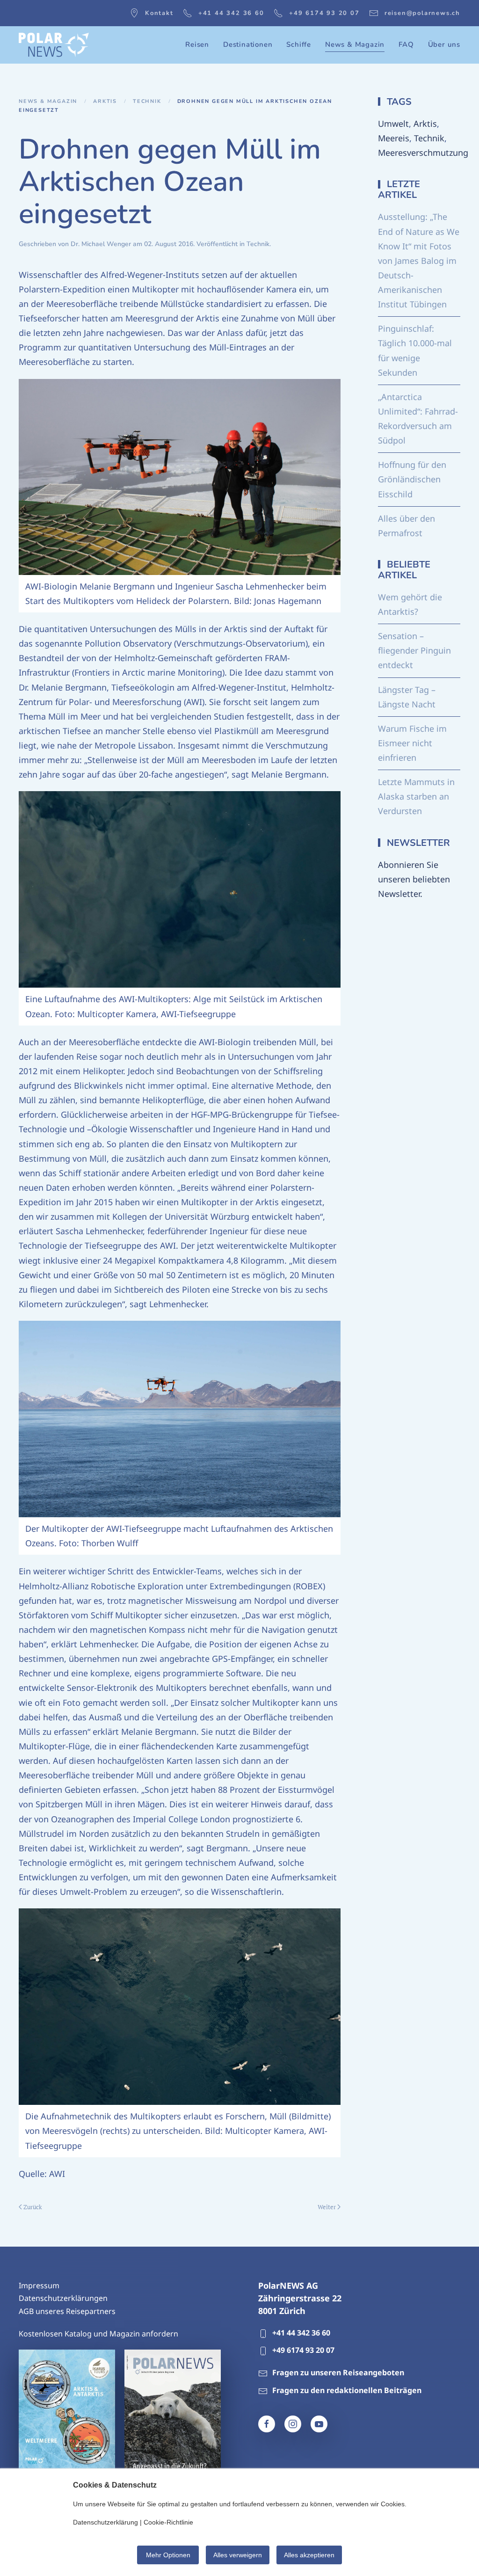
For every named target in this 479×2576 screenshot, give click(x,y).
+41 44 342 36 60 (231, 13)
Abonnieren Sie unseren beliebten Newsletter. (414, 879)
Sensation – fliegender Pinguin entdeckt (414, 650)
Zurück (33, 2207)
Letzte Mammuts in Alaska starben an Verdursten (416, 796)
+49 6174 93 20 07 (324, 13)
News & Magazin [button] (355, 44)
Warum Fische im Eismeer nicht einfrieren (412, 743)
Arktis (425, 124)
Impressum (39, 2285)
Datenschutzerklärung (105, 2522)
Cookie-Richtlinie (168, 2522)
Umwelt (393, 124)
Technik (258, 244)
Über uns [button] (444, 44)
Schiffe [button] (299, 44)
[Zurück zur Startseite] (54, 45)
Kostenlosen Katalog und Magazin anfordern (98, 2334)
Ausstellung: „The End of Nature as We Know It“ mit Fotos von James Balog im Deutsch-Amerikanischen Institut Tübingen (419, 260)
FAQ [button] (406, 44)
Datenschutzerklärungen (63, 2298)
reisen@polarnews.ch (422, 13)
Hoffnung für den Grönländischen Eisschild (412, 479)
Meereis (394, 138)
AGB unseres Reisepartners (67, 2311)
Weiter (327, 2207)
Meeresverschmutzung (423, 153)
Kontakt (159, 13)
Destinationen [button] (248, 44)
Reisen (197, 44)
